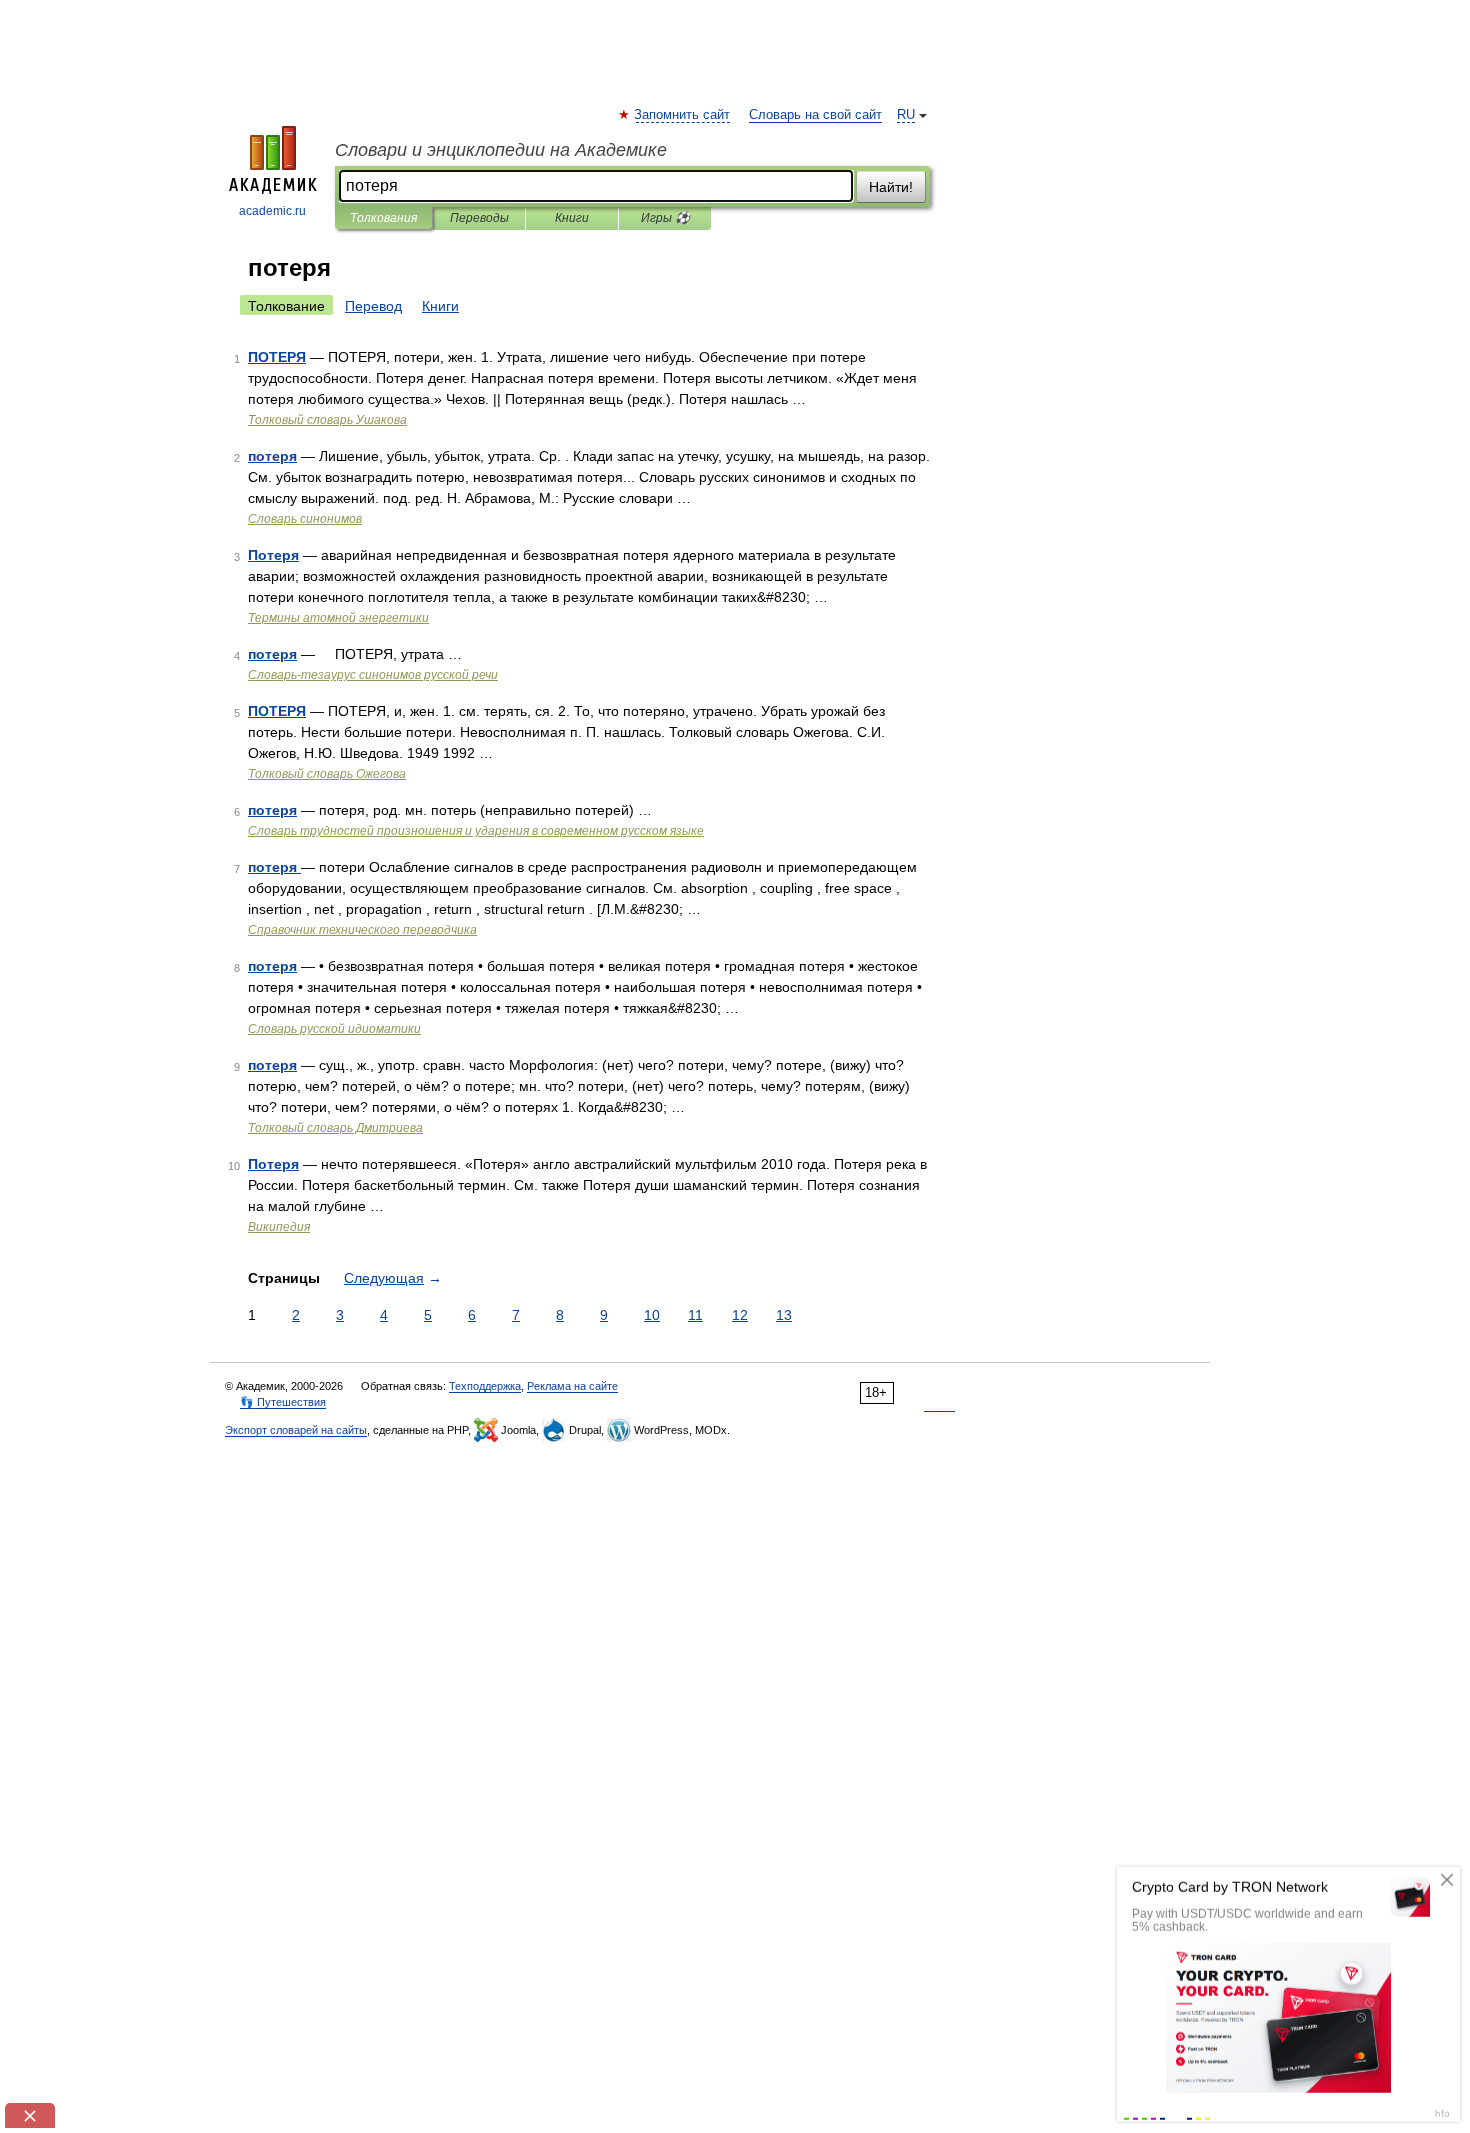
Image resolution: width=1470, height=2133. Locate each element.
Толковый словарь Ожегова (327, 774)
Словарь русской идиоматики (334, 1029)
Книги (572, 218)
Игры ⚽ (665, 218)
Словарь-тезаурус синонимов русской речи (373, 675)
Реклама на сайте (572, 1386)
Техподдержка (485, 1386)
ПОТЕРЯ (277, 357)
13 (784, 1315)
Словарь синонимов (305, 519)
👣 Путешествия (283, 1402)
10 (652, 1315)
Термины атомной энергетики (338, 618)
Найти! (891, 187)
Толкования (383, 218)
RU (906, 115)
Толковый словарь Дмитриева (335, 1128)
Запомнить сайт (683, 115)
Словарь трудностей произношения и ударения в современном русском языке (476, 831)
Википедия (279, 1227)
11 (695, 1315)
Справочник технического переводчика (362, 930)
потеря (272, 456)
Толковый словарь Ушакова (327, 420)
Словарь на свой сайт (815, 115)
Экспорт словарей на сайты (296, 1430)
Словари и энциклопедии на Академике (501, 150)
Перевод (373, 306)
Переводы (479, 218)
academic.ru (272, 211)
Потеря (273, 555)
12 (740, 1315)
